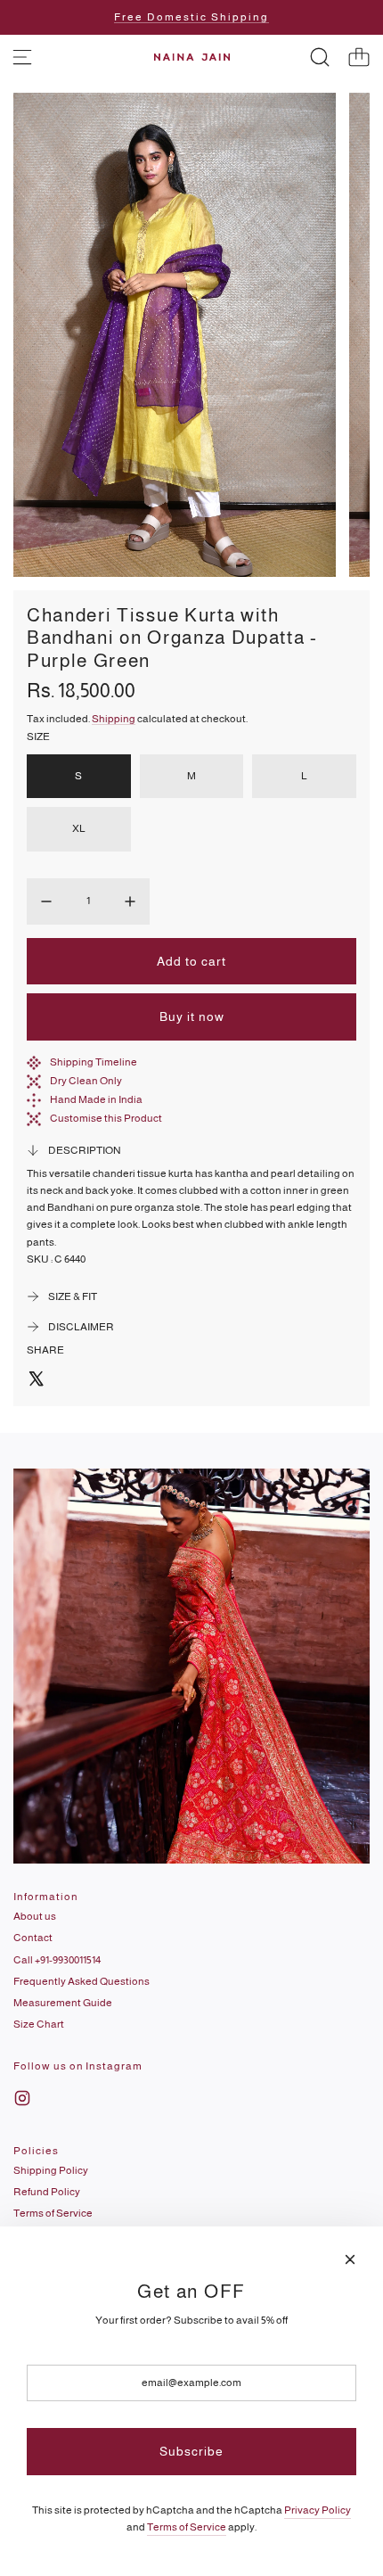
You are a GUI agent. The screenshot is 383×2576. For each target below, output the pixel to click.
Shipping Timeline (94, 1062)
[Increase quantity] (130, 901)
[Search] (320, 57)
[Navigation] (22, 57)
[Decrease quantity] (46, 901)
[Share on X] (36, 1381)
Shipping (114, 719)
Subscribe (191, 2451)
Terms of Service (187, 2527)
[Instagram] (22, 2098)
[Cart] (359, 57)
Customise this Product (106, 1118)
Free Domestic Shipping (191, 17)
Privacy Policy (318, 2510)
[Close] (350, 2259)
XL (79, 828)
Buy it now (192, 1016)
